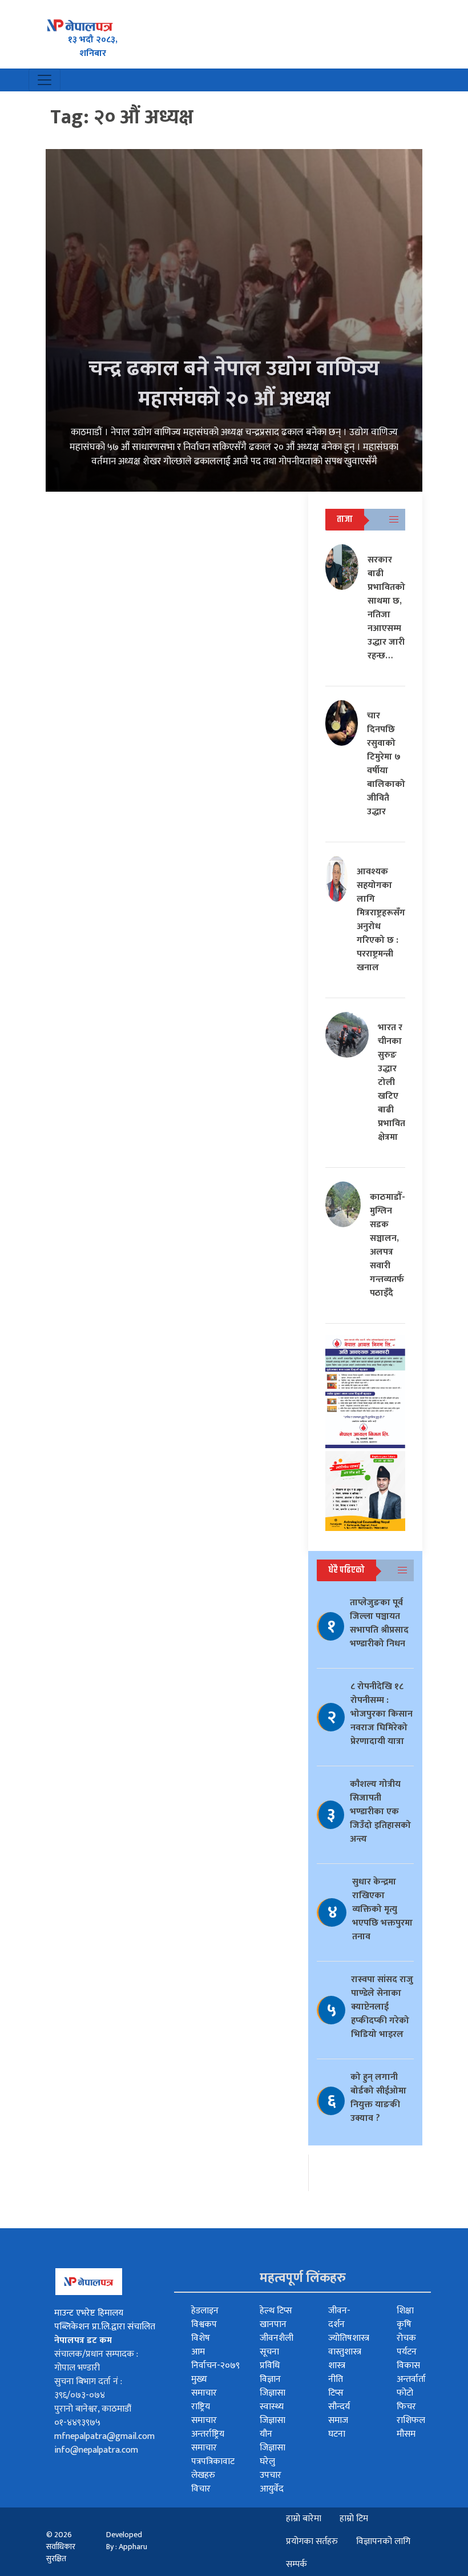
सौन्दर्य (339, 2407)
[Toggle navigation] (45, 80)
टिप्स (336, 2393)
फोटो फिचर (406, 2400)
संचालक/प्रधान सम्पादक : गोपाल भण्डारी (96, 2361)
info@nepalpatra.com (96, 2450)
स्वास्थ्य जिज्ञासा (273, 2414)
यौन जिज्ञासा (273, 2441)
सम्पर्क (296, 2564)
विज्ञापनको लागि (383, 2541)
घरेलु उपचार (271, 2468)
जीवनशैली (277, 2338)
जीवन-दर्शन (339, 2318)
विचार (201, 2489)
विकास (408, 2366)
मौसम (406, 2434)
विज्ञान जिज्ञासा (273, 2386)
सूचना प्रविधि (270, 2359)
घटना (337, 2434)
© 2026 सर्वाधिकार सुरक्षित (61, 2547)
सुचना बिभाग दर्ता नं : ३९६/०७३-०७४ (88, 2388)
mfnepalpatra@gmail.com (104, 2436)
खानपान (273, 2324)
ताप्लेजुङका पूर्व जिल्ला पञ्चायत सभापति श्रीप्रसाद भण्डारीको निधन (379, 1623)
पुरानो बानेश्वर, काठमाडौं (93, 2409)
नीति (336, 2379)
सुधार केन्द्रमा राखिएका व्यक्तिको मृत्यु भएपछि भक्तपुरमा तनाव (382, 1909)
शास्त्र (337, 2366)
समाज (338, 2420)
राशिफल (411, 2420)
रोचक (406, 2338)
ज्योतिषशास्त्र (349, 2338)
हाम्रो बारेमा (304, 2519)
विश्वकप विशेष (204, 2331)
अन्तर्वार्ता (411, 2379)
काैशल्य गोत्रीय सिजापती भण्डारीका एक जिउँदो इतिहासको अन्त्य (380, 1812)
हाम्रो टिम (354, 2519)
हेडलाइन (205, 2311)
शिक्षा (405, 2311)
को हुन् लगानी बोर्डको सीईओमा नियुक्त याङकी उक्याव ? (378, 2098)
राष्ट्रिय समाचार (204, 2414)
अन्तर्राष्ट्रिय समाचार (208, 2441)
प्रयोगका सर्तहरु (312, 2541)
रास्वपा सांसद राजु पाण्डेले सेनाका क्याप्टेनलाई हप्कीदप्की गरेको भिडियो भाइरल (382, 2007)
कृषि (404, 2324)
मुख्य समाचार (204, 2386)
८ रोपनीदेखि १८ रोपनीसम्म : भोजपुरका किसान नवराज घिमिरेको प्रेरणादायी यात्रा (382, 1714)
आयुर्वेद (272, 2489)
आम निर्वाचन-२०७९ (215, 2359)
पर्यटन (407, 2352)
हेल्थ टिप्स (276, 2311)
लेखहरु (203, 2475)
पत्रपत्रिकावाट (213, 2462)
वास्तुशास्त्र (345, 2352)
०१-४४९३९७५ (77, 2423)
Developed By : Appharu (127, 2541)
